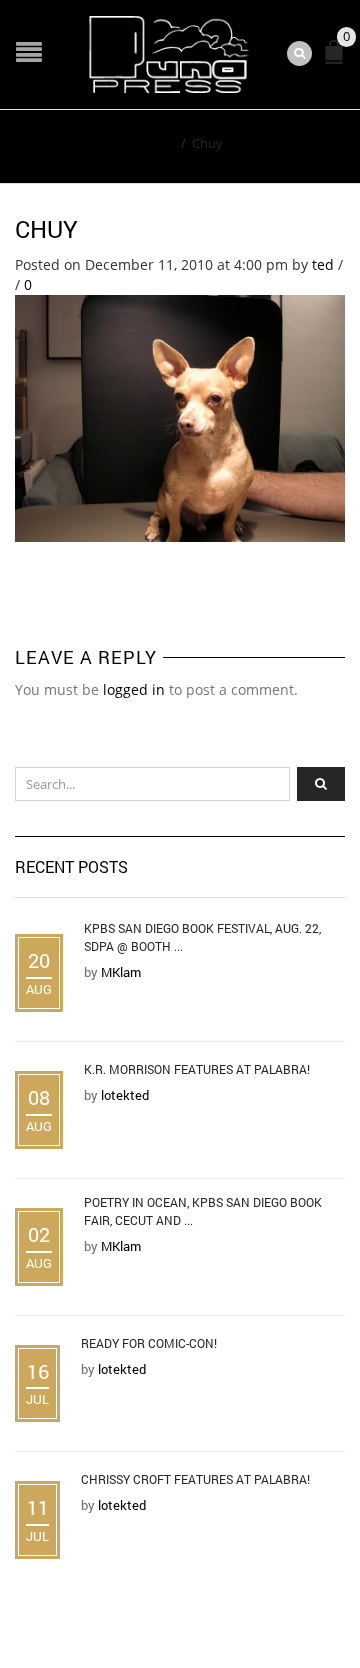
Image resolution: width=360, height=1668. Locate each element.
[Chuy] (180, 416)
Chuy (46, 229)
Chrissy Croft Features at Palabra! (195, 1479)
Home (156, 143)
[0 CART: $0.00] (338, 60)
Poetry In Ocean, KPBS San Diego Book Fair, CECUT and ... (203, 1211)
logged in (134, 689)
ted (323, 264)
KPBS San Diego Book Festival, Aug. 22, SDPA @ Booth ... (202, 937)
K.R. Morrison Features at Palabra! (197, 1069)
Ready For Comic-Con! (149, 1343)
